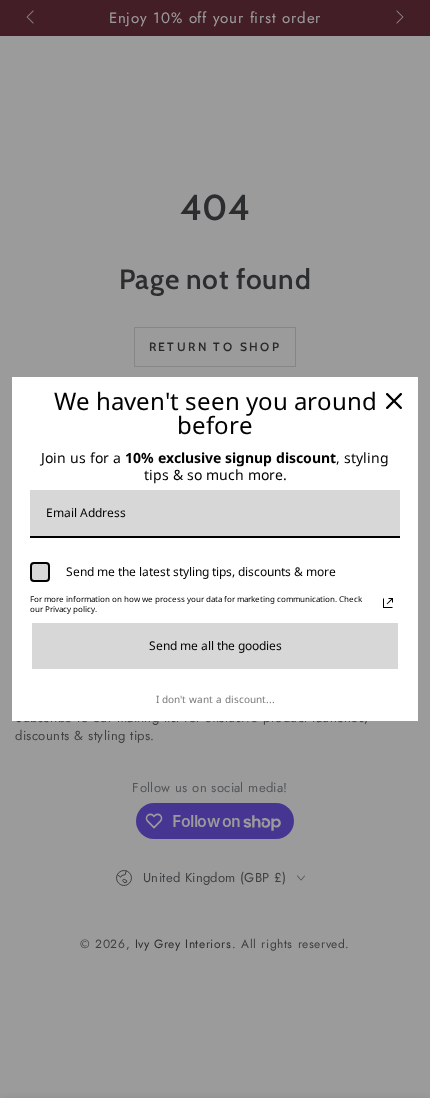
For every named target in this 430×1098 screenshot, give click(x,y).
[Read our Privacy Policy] (388, 603)
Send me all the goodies (215, 645)
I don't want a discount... (215, 699)
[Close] (394, 401)
